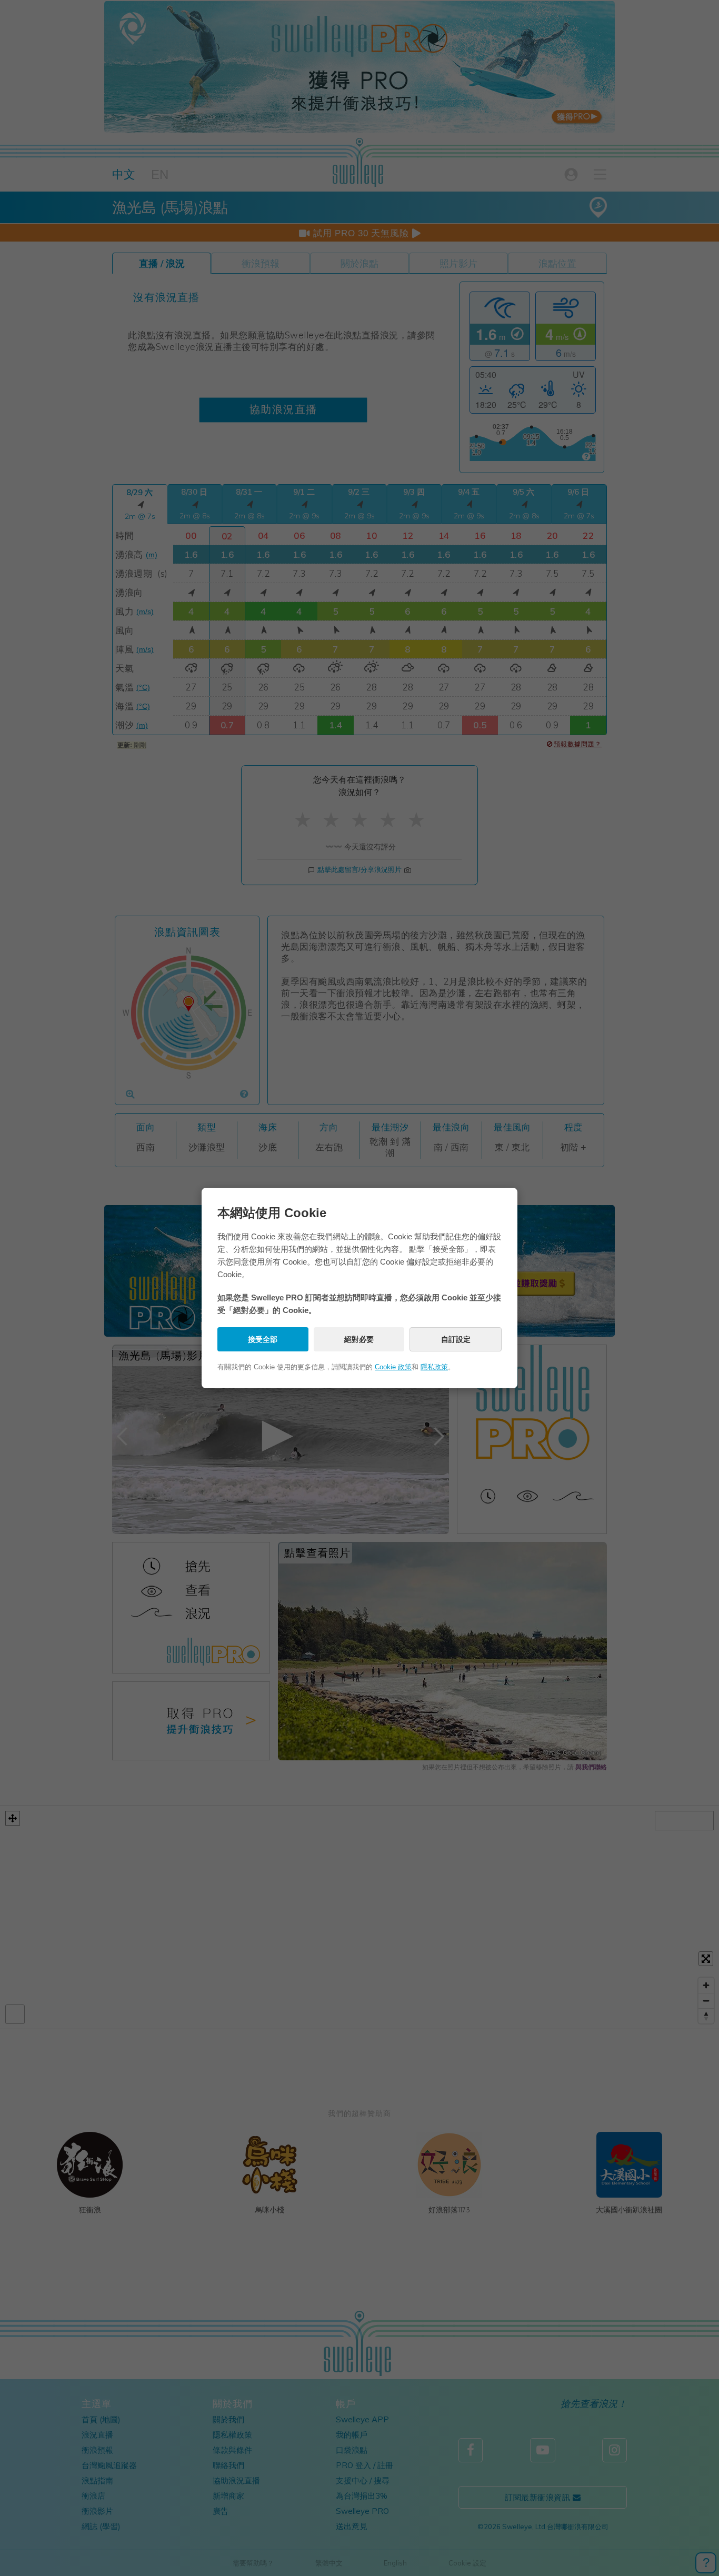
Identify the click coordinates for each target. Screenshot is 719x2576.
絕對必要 (359, 1339)
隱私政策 (434, 1367)
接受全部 (263, 1339)
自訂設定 (456, 1339)
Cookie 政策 (393, 1367)
